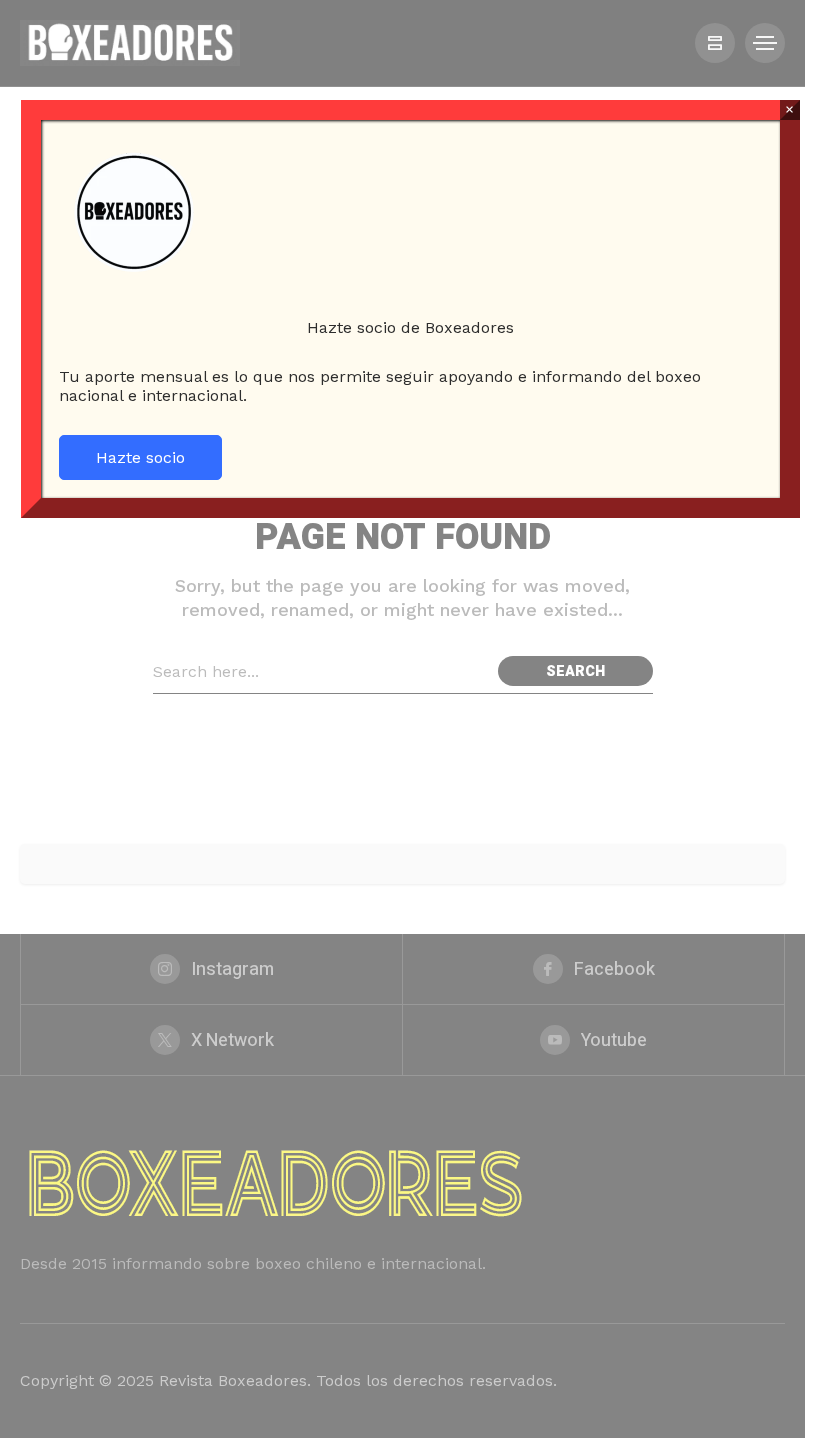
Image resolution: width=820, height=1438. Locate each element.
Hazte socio (140, 457)
